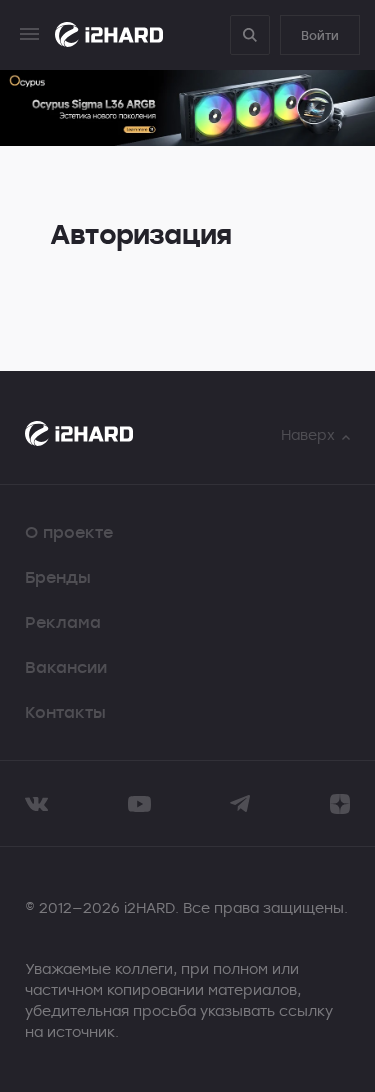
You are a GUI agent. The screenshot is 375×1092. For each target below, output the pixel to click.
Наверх (308, 434)
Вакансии (66, 667)
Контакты (65, 712)
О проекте (69, 532)
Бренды (58, 577)
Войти (320, 35)
